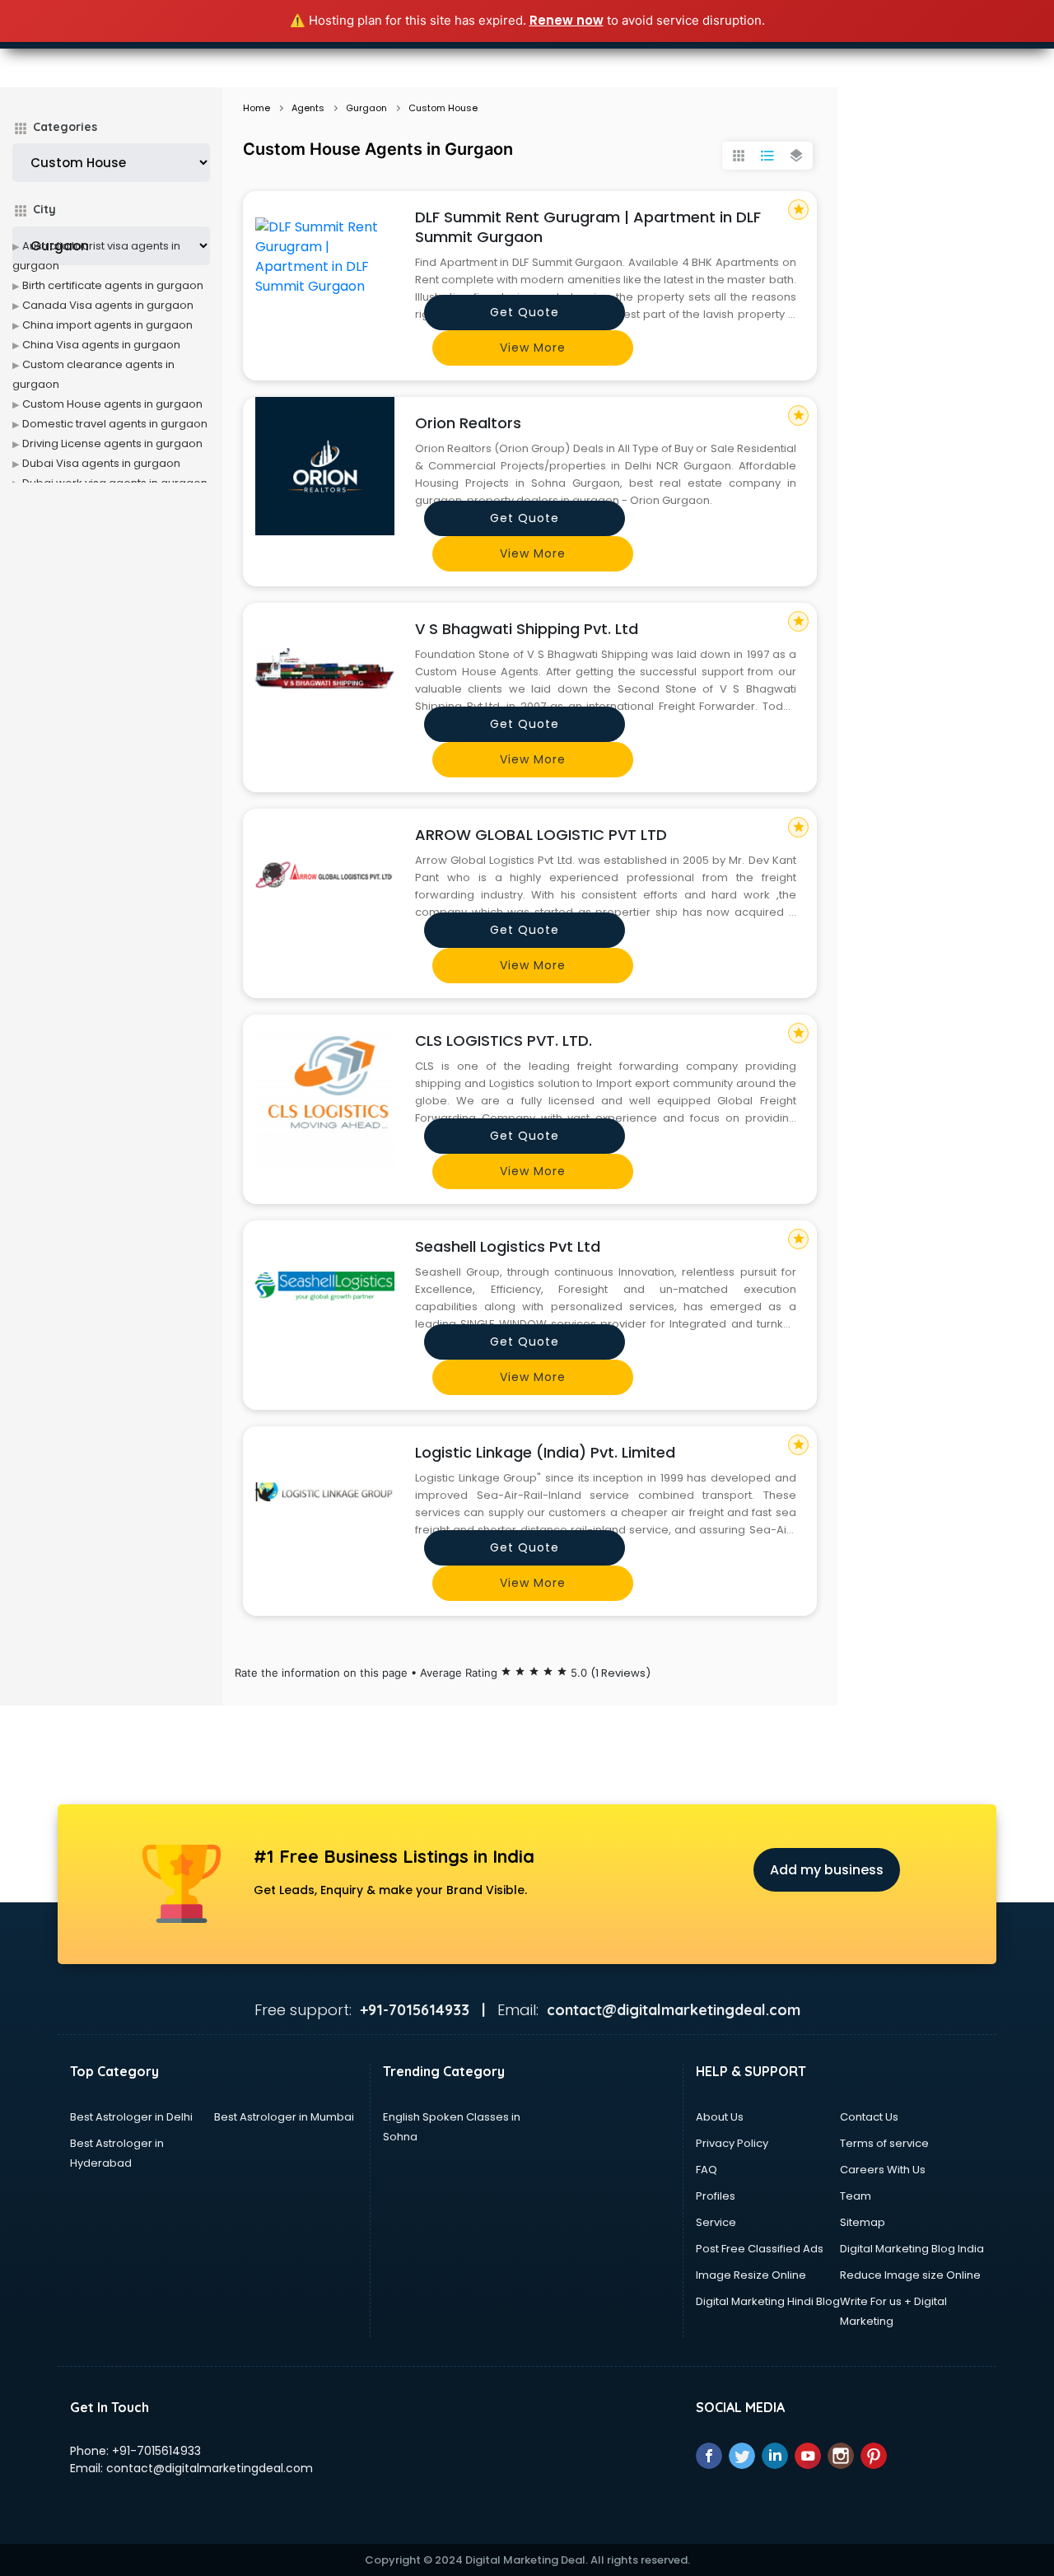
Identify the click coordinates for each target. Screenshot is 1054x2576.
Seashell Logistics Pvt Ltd (508, 1246)
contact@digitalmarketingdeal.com (210, 2468)
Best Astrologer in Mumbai (284, 2117)
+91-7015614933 (156, 2451)
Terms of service (884, 2143)
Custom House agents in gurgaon (112, 404)
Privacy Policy (732, 2143)
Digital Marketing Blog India (912, 2249)
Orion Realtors (468, 423)
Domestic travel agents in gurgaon (115, 424)
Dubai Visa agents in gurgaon (101, 463)
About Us (720, 2117)
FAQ (707, 2170)
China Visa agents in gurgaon (101, 345)
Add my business (827, 1870)
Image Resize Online (751, 2275)
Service (716, 2222)
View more (533, 348)
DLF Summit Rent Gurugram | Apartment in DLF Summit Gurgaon (588, 227)
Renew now (567, 20)
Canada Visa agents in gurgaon (108, 305)
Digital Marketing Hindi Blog (768, 2301)
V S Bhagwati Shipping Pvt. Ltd (527, 629)
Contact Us (869, 2117)
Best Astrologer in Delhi (131, 2117)
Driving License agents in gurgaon (112, 443)
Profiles (716, 2196)
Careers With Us (883, 2170)
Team (856, 2196)
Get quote (525, 312)
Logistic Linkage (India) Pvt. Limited (545, 1452)
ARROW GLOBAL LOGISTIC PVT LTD (541, 835)
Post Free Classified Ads (760, 2249)
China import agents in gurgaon (107, 325)
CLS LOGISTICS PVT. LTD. (504, 1041)
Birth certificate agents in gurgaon (113, 285)
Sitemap (863, 2222)
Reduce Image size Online (910, 2275)
